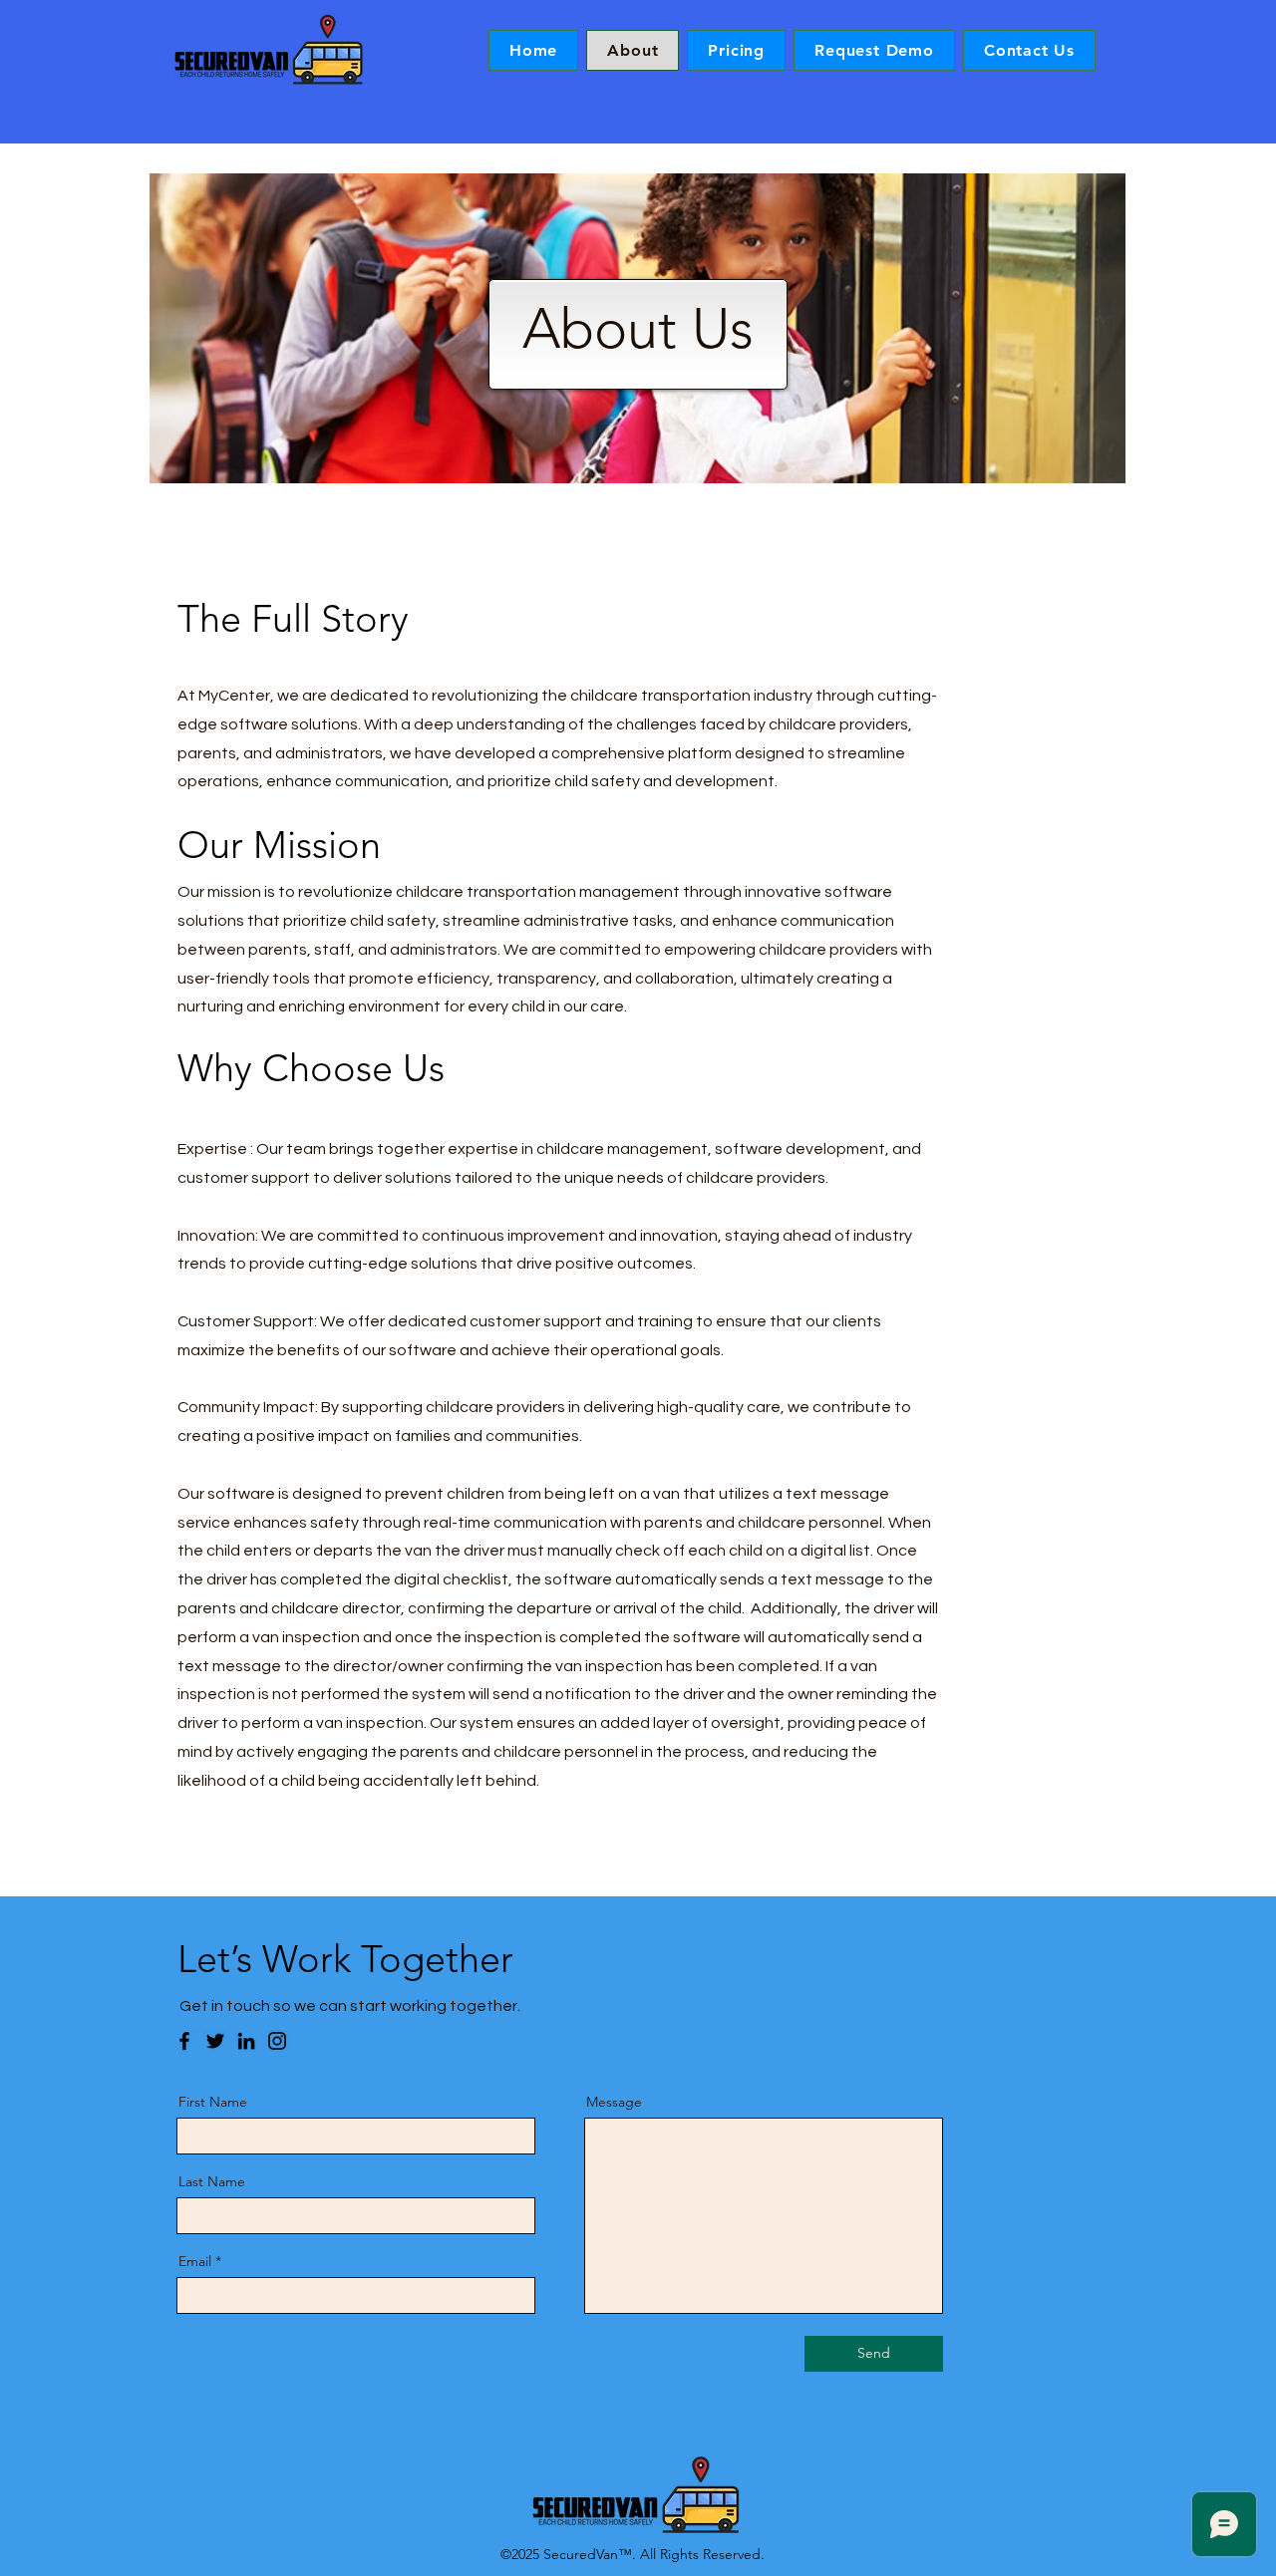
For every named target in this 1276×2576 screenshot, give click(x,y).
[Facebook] (184, 2041)
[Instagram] (277, 2041)
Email (195, 2261)
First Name (213, 2102)
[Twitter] (215, 2041)
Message (614, 2102)
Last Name (212, 2181)
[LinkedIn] (246, 2041)
